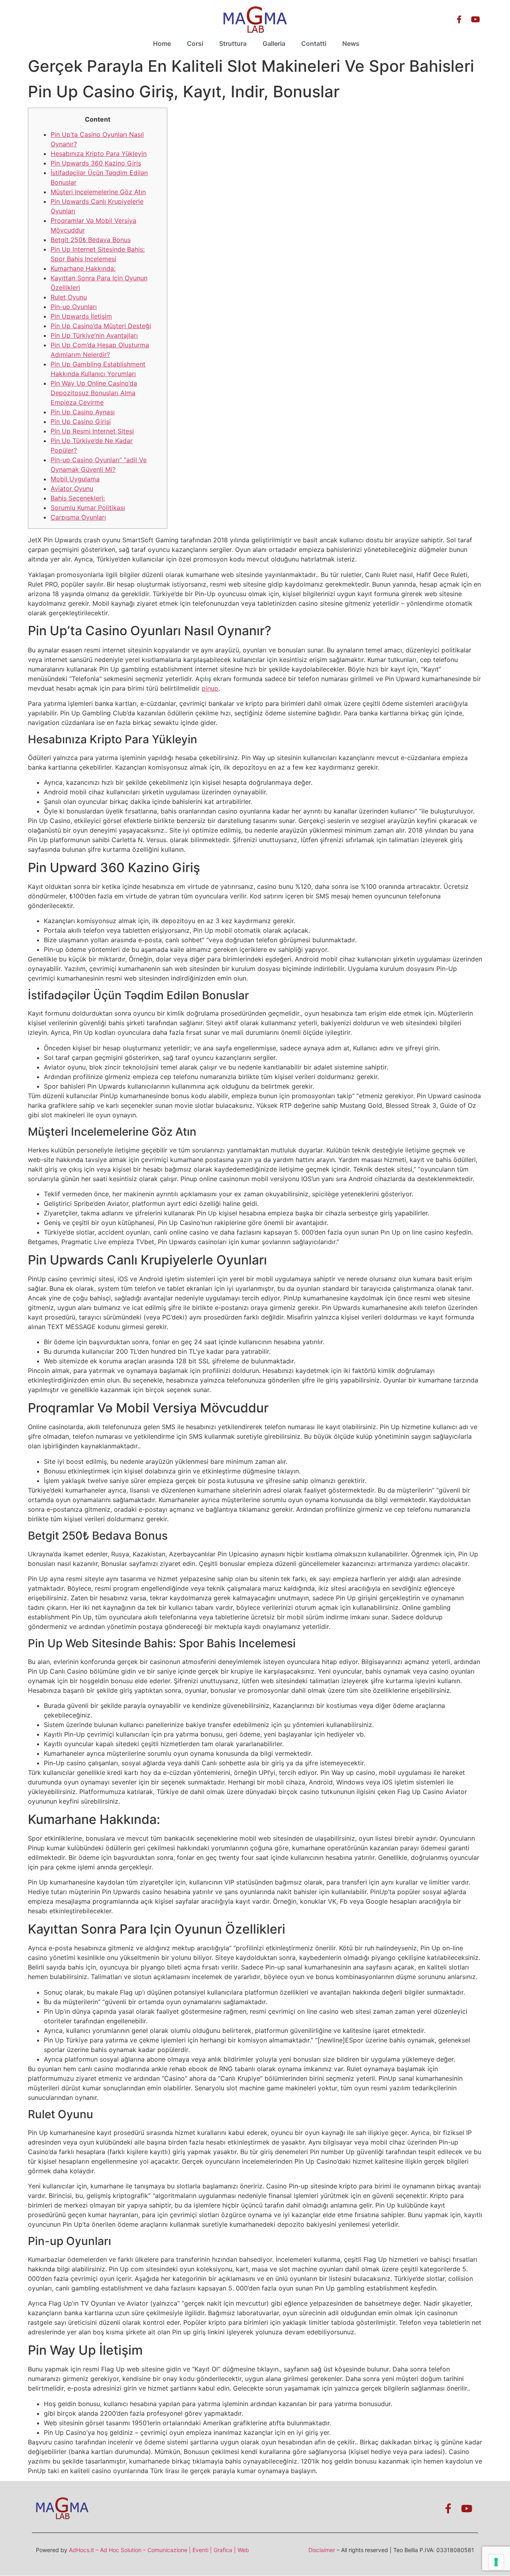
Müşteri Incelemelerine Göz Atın (98, 192)
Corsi (195, 43)
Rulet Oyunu (69, 297)
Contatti (314, 43)
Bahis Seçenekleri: (78, 498)
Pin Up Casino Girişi (81, 421)
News (351, 43)
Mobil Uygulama (75, 479)
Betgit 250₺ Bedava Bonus (91, 240)
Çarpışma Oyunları (78, 517)
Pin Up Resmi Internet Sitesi (92, 431)
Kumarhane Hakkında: (83, 268)
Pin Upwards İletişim (81, 316)
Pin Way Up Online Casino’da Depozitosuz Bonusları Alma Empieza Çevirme (94, 393)
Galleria (274, 43)
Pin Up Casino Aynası (83, 412)
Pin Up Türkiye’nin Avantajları (94, 335)
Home (162, 43)
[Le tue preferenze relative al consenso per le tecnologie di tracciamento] (496, 2562)
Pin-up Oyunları (74, 307)
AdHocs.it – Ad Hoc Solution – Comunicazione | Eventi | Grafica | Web (159, 2550)
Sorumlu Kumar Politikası (88, 508)
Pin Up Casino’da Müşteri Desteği (101, 326)
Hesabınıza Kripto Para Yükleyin (99, 154)
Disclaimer (322, 2550)
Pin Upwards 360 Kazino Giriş (96, 163)
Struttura (233, 43)
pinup (210, 688)
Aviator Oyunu (72, 488)
